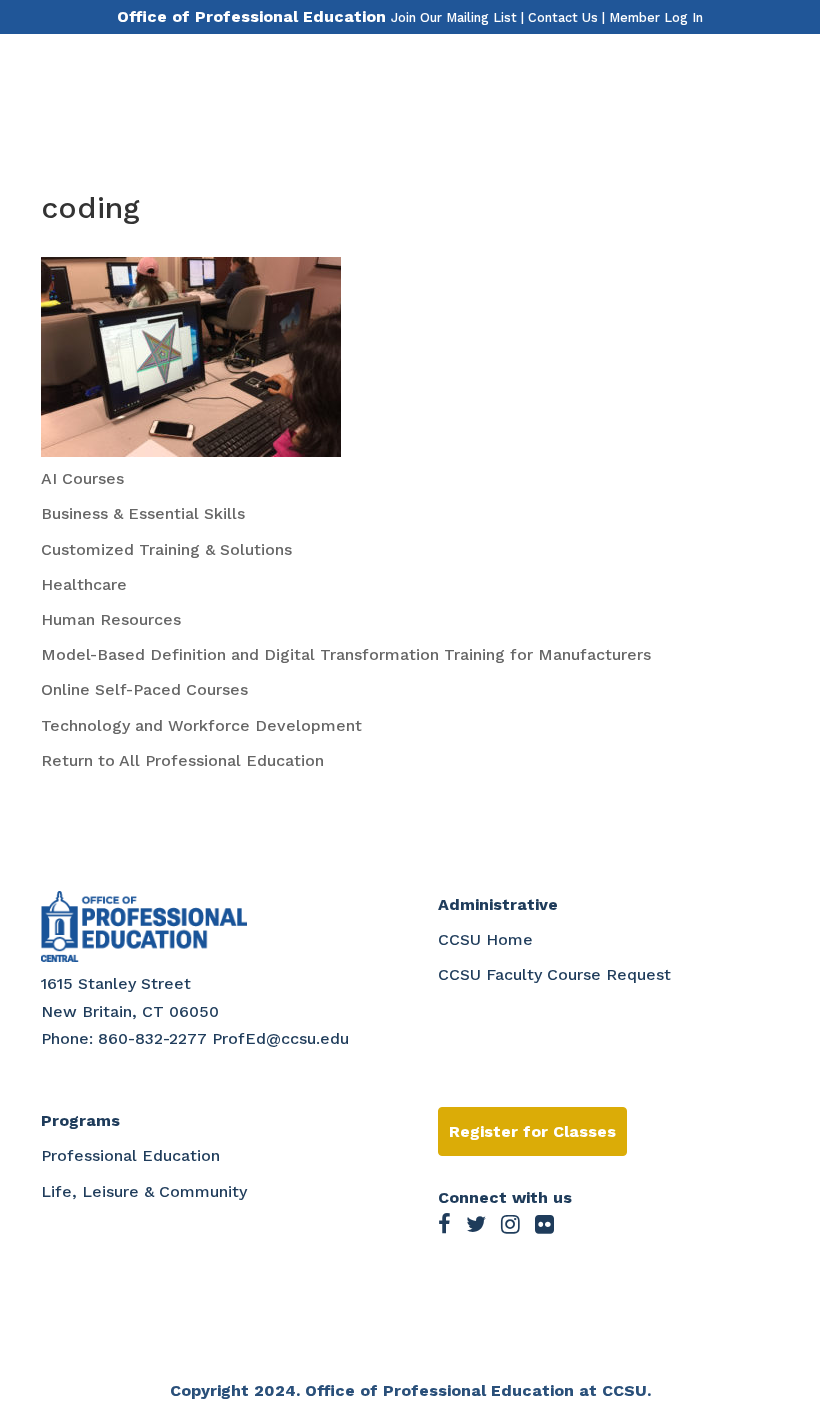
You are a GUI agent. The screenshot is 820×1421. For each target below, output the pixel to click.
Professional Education (130, 1155)
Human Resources (111, 619)
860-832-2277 (152, 1038)
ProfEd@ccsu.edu (280, 1038)
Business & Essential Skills (143, 513)
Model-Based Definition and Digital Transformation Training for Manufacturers (346, 654)
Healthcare (84, 584)
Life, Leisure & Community (144, 1191)
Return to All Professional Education (182, 760)
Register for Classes (532, 1131)
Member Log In (656, 17)
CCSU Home (485, 939)
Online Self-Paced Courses (144, 689)
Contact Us (563, 17)
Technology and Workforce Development (201, 725)
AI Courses (82, 478)
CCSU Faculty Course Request (554, 974)
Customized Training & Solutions (166, 549)
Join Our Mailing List (454, 17)
